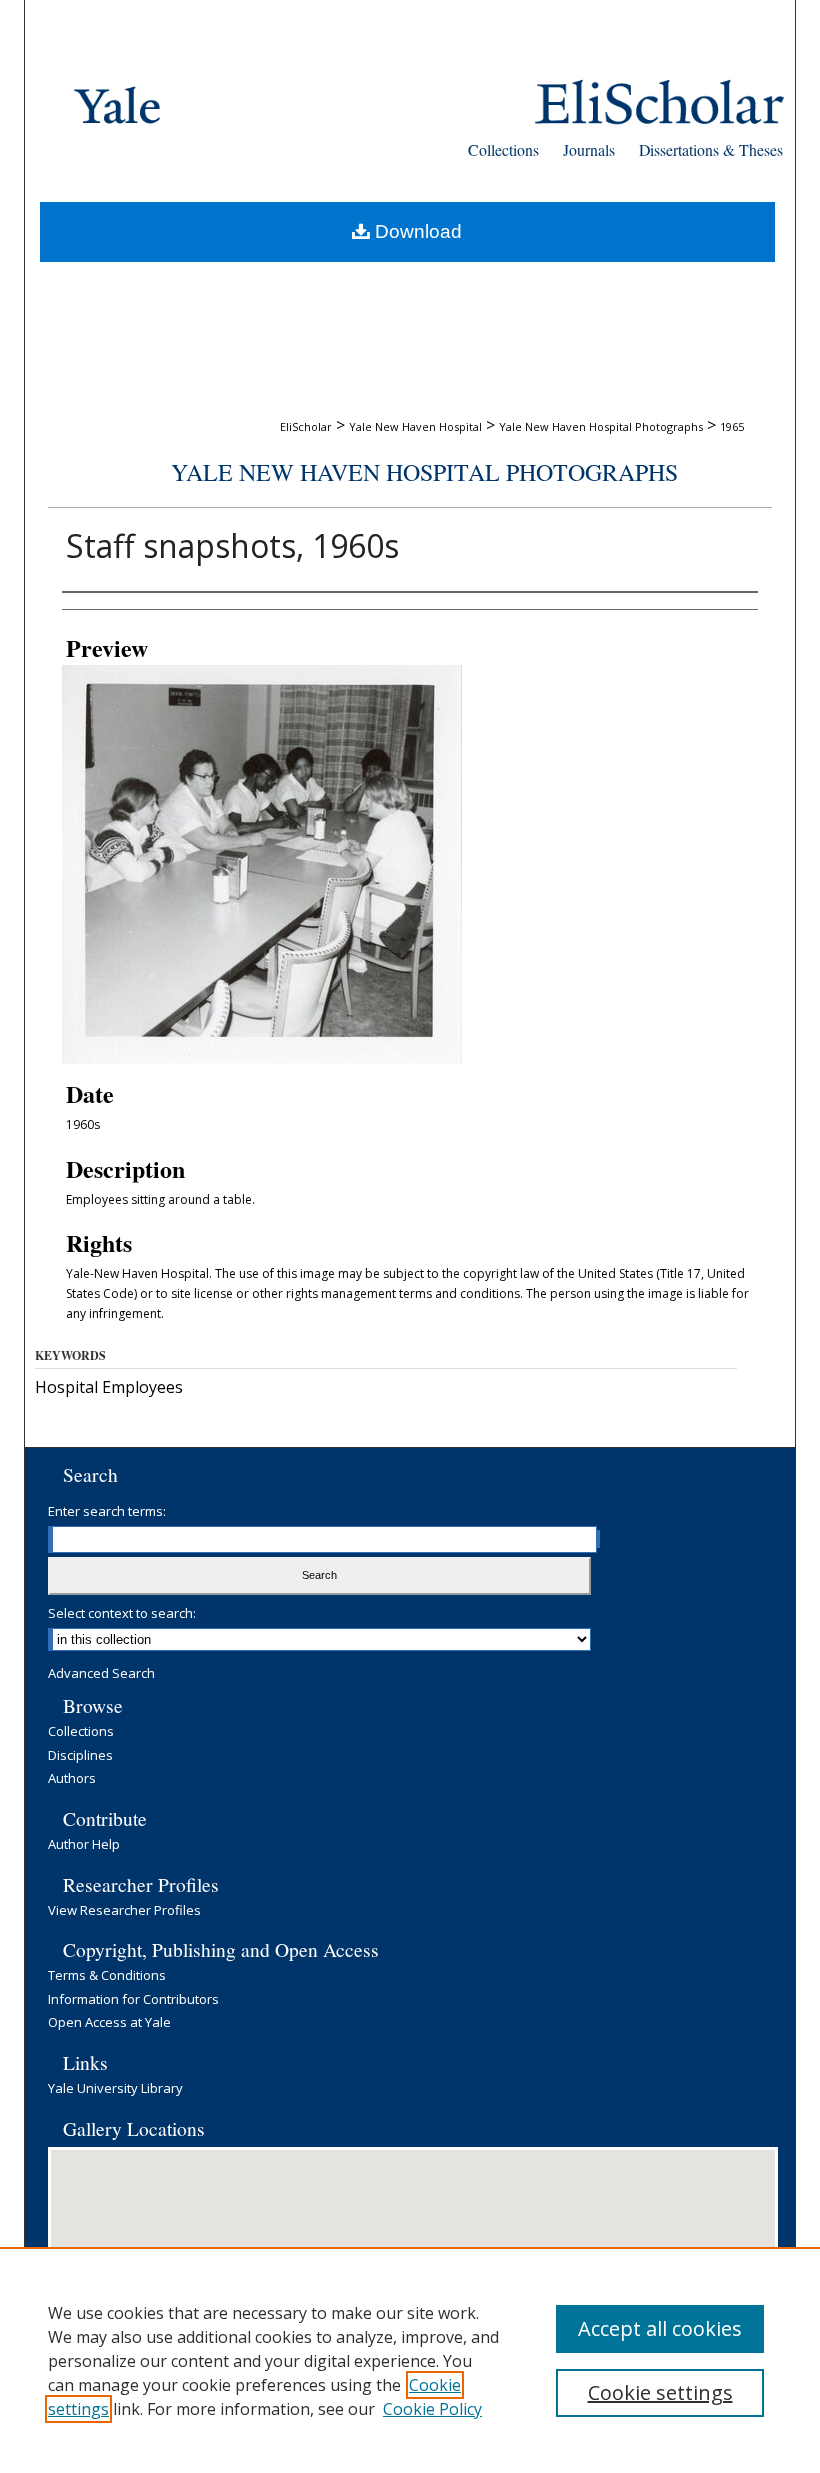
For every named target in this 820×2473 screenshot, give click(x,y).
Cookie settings (660, 2392)
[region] (410, 2360)
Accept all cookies (660, 2328)
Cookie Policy (432, 2409)
